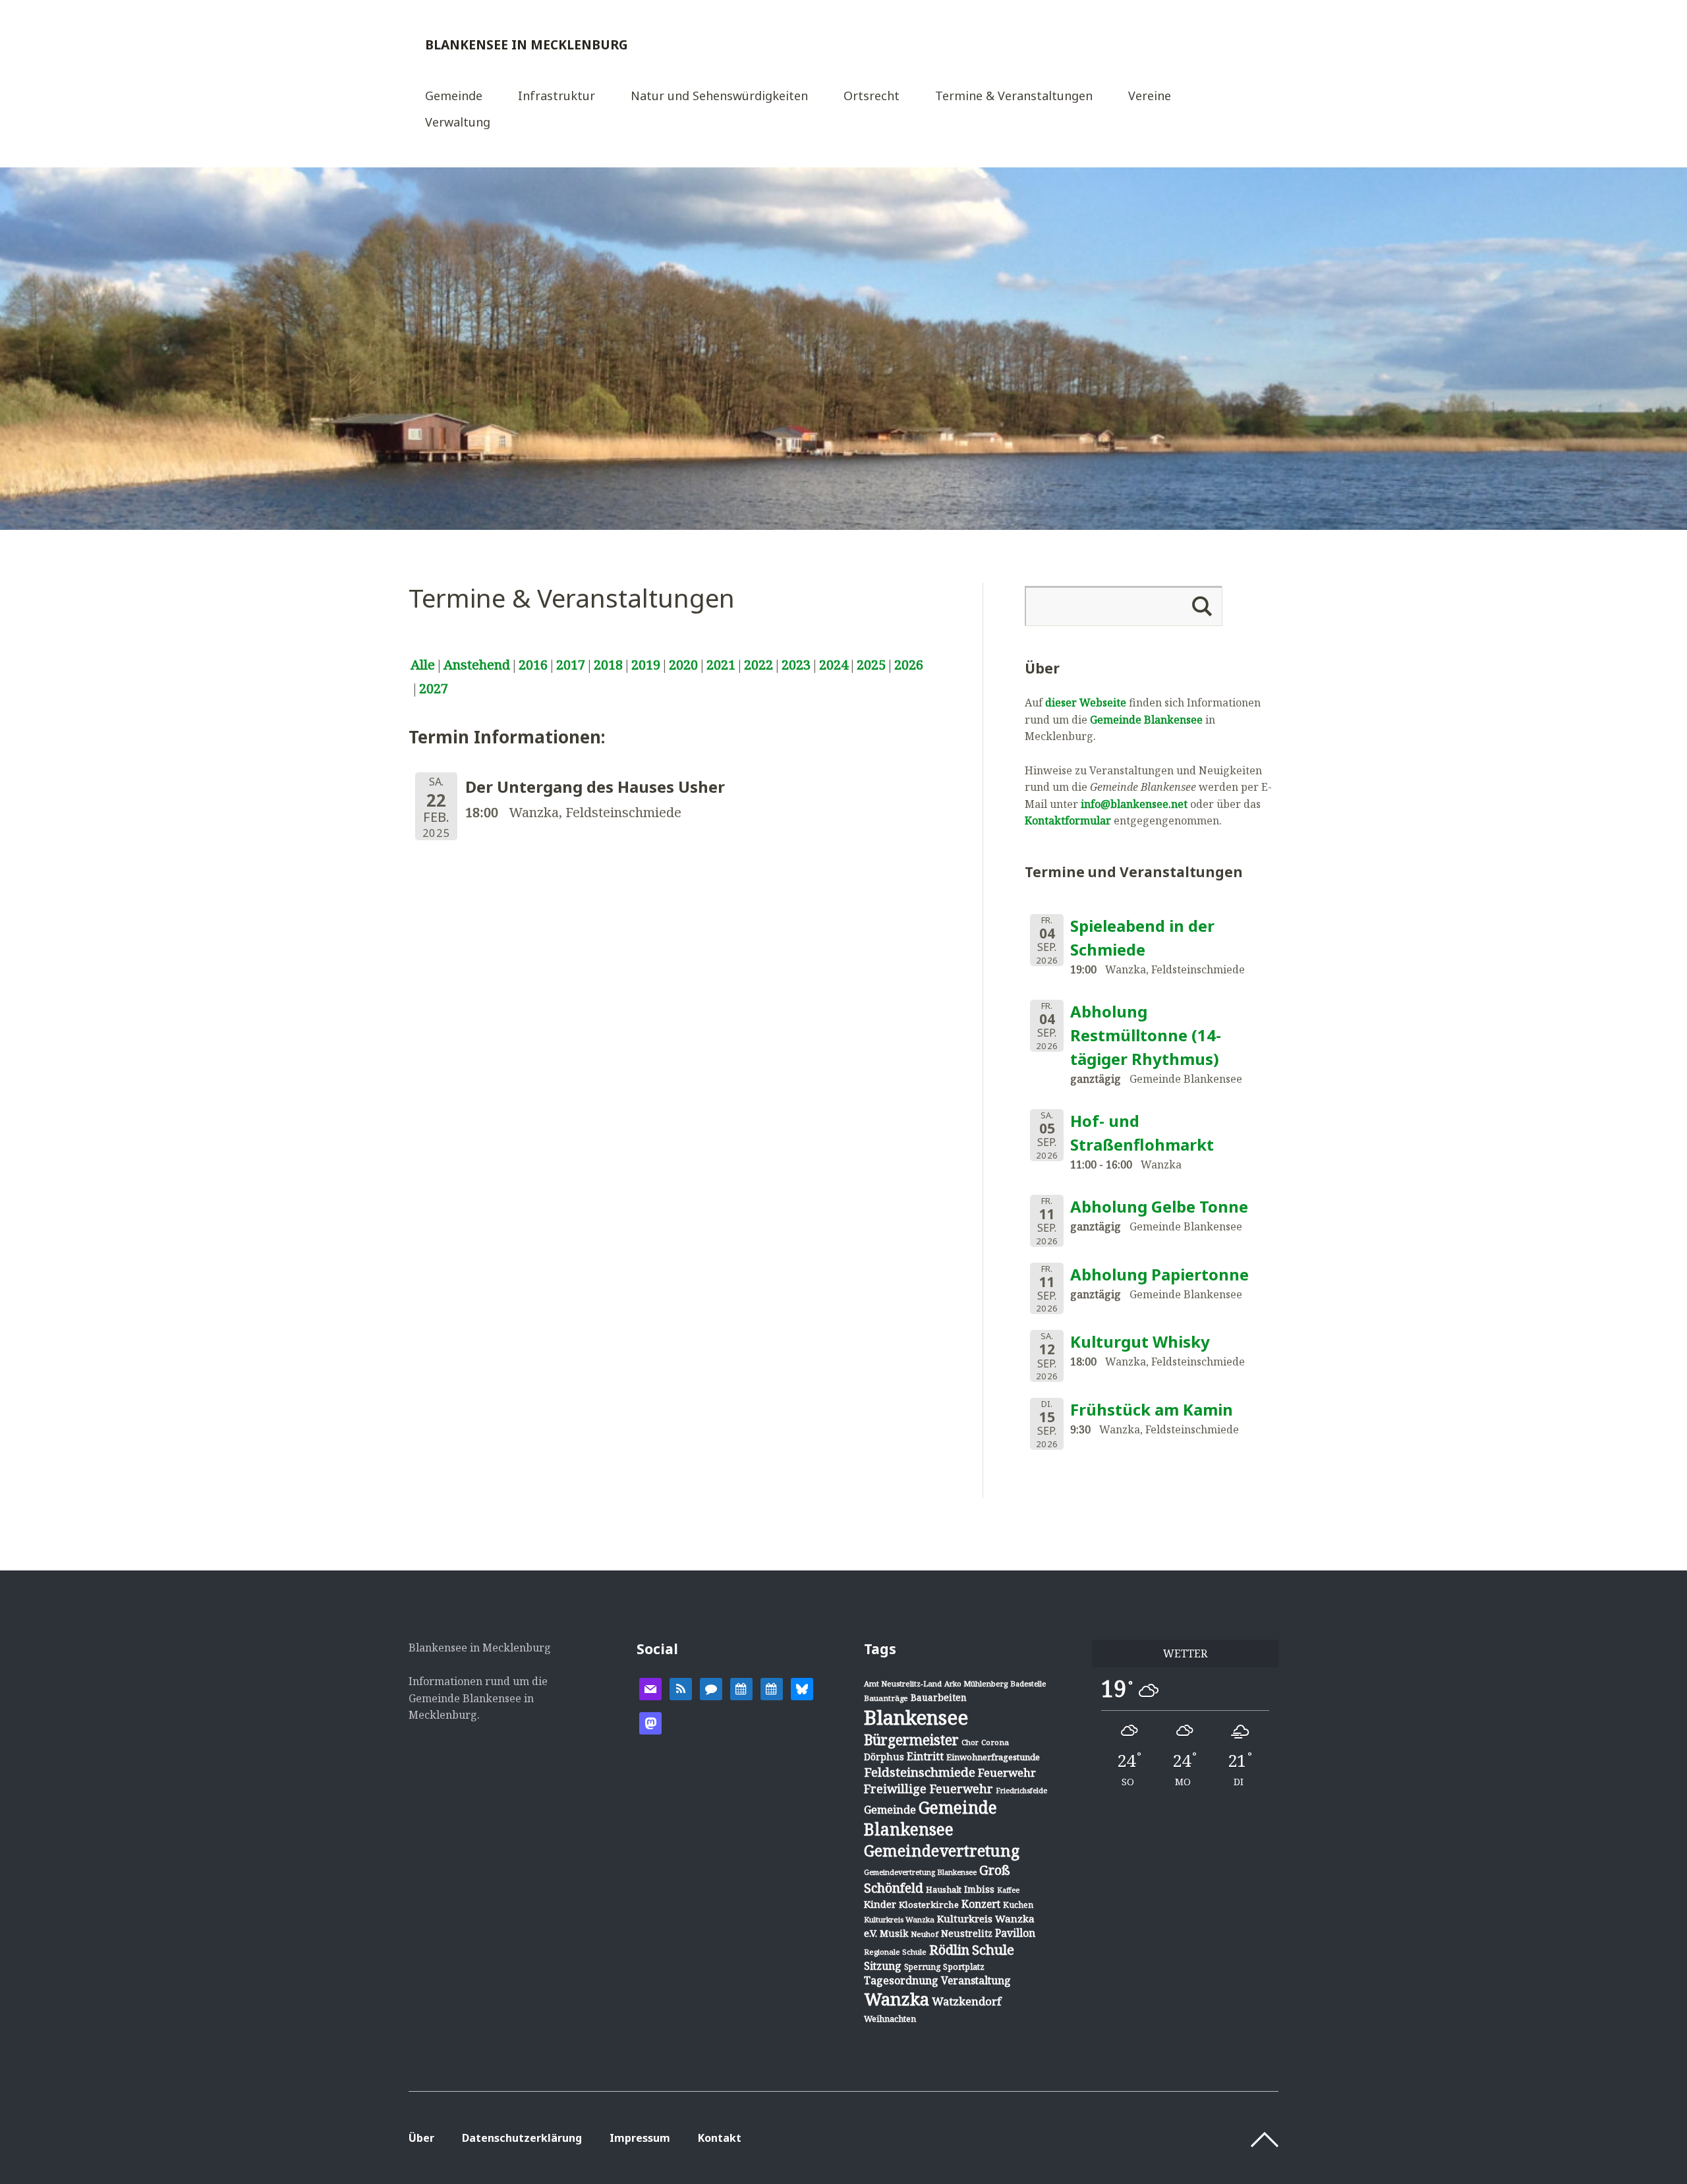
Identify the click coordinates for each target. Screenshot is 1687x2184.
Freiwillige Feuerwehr (929, 1789)
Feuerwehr (1007, 1772)
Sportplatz (964, 1967)
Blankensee (916, 1717)
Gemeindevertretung (942, 1851)
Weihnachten (890, 2019)
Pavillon (1015, 1933)
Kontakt (720, 2138)
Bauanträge (886, 1698)
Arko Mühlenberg (976, 1683)
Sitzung (883, 1966)
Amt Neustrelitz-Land (903, 1683)
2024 (834, 665)
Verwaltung (458, 123)
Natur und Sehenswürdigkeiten (719, 97)
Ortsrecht (872, 97)
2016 (533, 665)
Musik (894, 1933)
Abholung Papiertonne (1159, 1274)
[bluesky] (802, 1688)
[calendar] (741, 1688)
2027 (434, 688)
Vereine (1150, 97)
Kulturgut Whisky (1140, 1341)
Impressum (640, 2138)
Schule (993, 1949)
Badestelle (1028, 1683)
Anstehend (477, 665)
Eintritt (925, 1756)
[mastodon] (650, 1722)
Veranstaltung (976, 1980)
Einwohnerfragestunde (993, 1757)
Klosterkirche (929, 1905)
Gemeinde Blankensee (1146, 720)
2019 (646, 665)
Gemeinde (454, 97)
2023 (796, 665)
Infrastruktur (557, 97)
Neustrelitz (967, 1933)
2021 (721, 665)
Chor (970, 1742)
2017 (571, 665)
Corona (995, 1742)
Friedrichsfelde (1021, 1791)
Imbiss (979, 1889)
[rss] (681, 1688)
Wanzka (897, 1999)
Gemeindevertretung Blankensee (920, 1872)
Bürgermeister (911, 1740)
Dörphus (884, 1757)
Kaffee (1008, 1890)
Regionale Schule (895, 1952)
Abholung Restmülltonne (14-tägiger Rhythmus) (1146, 1035)
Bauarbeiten (939, 1697)
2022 (758, 665)
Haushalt (944, 1889)
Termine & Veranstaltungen (1014, 97)
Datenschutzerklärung (522, 2138)
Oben (1265, 2140)
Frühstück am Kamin (1152, 1409)
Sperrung (922, 1967)
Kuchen (1018, 1905)
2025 (871, 665)
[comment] (711, 1688)
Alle (423, 665)
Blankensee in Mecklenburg (527, 44)
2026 (909, 665)
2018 (608, 665)
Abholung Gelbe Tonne (1159, 1206)
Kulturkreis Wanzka (899, 1919)
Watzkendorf (966, 2001)
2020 (683, 665)
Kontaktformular (1068, 820)
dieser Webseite (1086, 703)
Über (421, 2138)
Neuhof (925, 1934)
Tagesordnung (901, 1980)
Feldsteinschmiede (920, 1772)
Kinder (880, 1904)
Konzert (981, 1904)
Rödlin (949, 1950)
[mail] (650, 1688)
